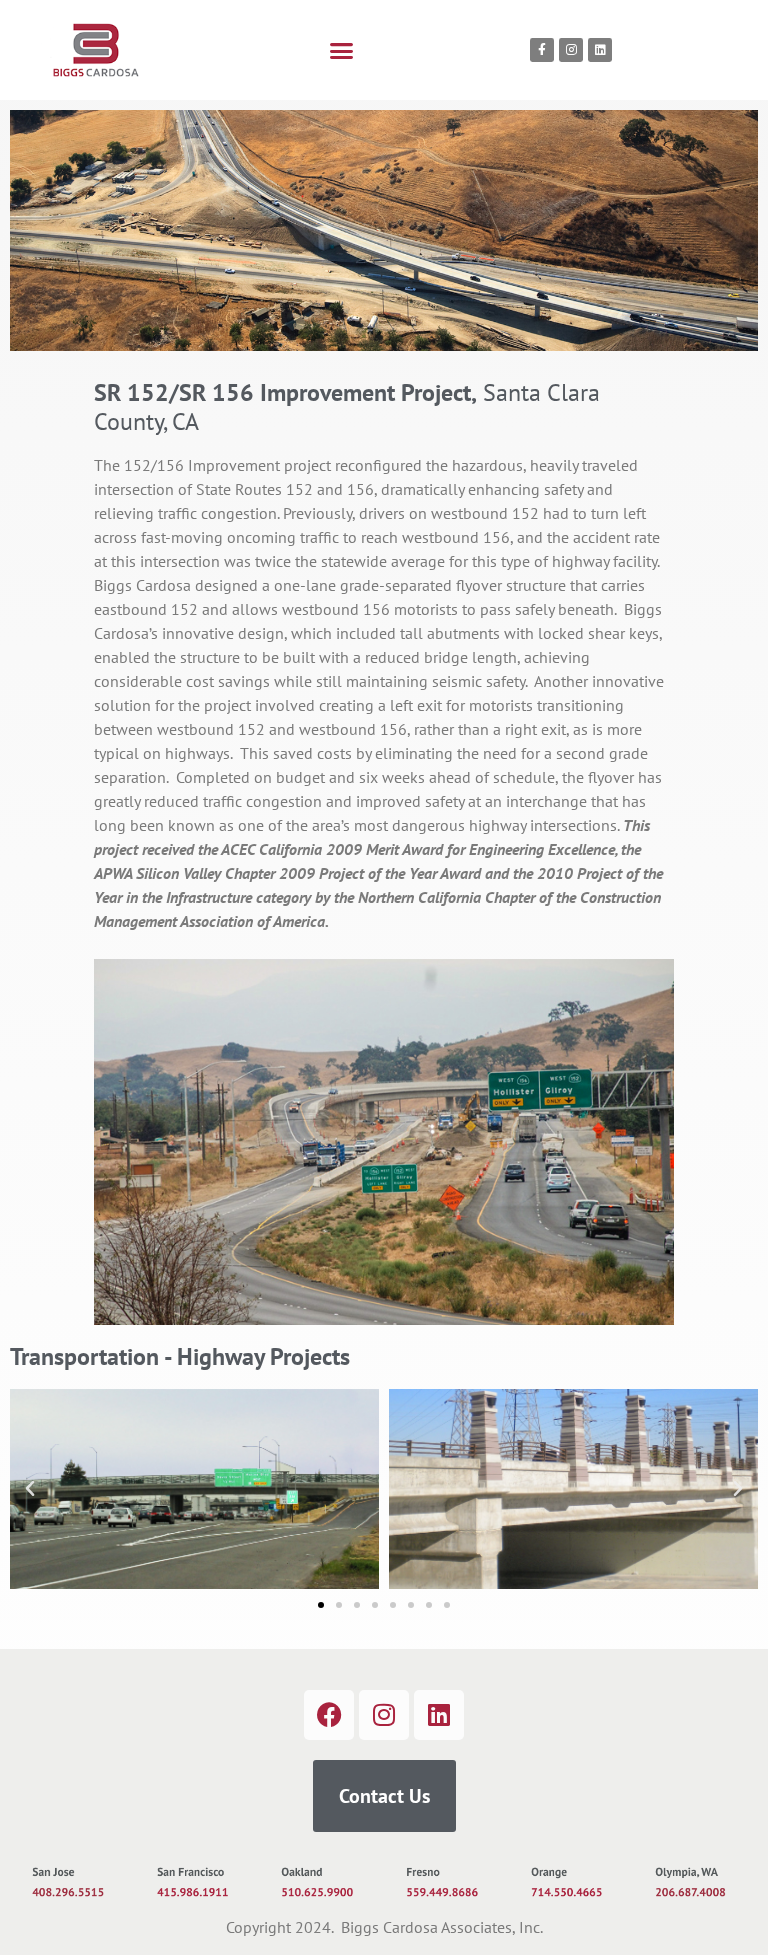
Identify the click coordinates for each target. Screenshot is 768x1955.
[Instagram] (571, 50)
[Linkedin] (600, 50)
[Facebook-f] (542, 50)
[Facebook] (329, 1715)
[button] (342, 50)
